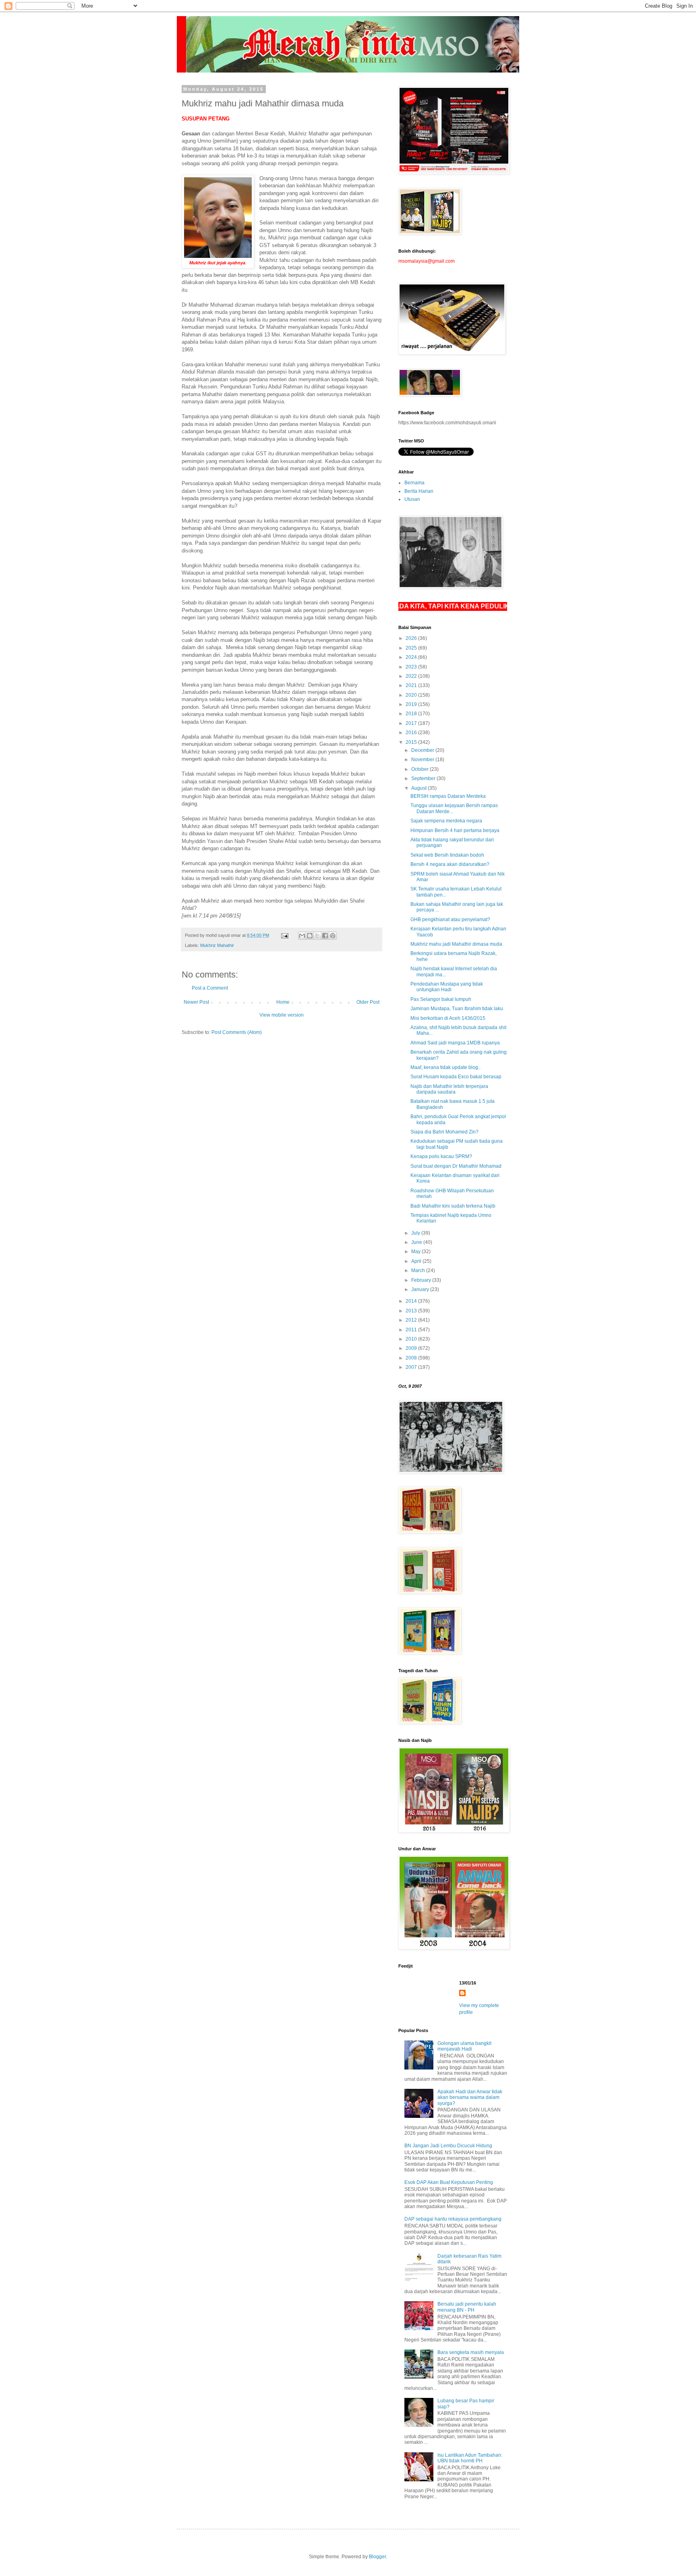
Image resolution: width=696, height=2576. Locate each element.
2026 (412, 638)
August (419, 788)
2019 (412, 704)
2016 (412, 733)
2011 (412, 1330)
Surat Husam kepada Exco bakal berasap (456, 1077)
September (424, 778)
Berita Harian (419, 491)
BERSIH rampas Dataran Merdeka (448, 796)
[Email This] (302, 936)
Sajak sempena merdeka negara (446, 821)
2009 (412, 1348)
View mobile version (282, 1015)
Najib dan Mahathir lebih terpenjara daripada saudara (449, 1089)
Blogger (377, 2557)
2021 (412, 685)
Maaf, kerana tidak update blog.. (445, 1067)
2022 (412, 676)
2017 (412, 723)
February (422, 1280)
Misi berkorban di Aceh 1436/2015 (448, 1018)
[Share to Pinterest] (333, 936)
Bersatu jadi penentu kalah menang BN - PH (467, 2307)
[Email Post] (284, 935)
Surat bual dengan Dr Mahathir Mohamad (456, 1166)
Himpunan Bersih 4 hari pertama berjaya (455, 830)
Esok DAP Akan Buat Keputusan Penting (449, 2182)
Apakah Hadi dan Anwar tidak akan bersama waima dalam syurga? (470, 2098)
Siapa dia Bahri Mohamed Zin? (444, 1132)
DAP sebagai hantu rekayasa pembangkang (453, 2219)
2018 (412, 714)
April (417, 1261)
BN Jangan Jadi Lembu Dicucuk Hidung (448, 2146)
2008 (412, 1358)
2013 (412, 1311)
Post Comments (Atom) (237, 1032)
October (420, 769)
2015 (412, 742)
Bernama (414, 483)
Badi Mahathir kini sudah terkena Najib (453, 1206)
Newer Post (196, 1002)
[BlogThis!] (310, 936)
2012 (412, 1320)
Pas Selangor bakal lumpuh (441, 999)
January (421, 1289)
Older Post (368, 1002)
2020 (412, 695)
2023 (412, 667)
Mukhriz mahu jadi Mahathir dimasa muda (456, 944)
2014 (412, 1301)
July (416, 1233)
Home (283, 1002)
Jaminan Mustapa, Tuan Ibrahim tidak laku (457, 1009)
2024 (412, 657)
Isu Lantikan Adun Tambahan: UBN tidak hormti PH (470, 2458)
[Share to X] (317, 936)
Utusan (412, 499)
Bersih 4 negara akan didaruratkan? (450, 864)
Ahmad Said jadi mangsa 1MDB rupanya (455, 1043)
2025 (412, 648)
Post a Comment (210, 988)
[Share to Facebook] (325, 936)
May (416, 1252)
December (423, 750)
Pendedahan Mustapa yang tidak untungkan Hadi (447, 987)
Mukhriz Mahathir (217, 945)
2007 (412, 1367)
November (423, 760)
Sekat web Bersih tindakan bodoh (447, 855)
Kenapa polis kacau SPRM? (441, 1156)
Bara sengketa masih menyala (471, 2352)
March (419, 1270)
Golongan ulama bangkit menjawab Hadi (464, 2046)
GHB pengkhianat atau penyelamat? (450, 920)
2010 (412, 1339)
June (417, 1242)
